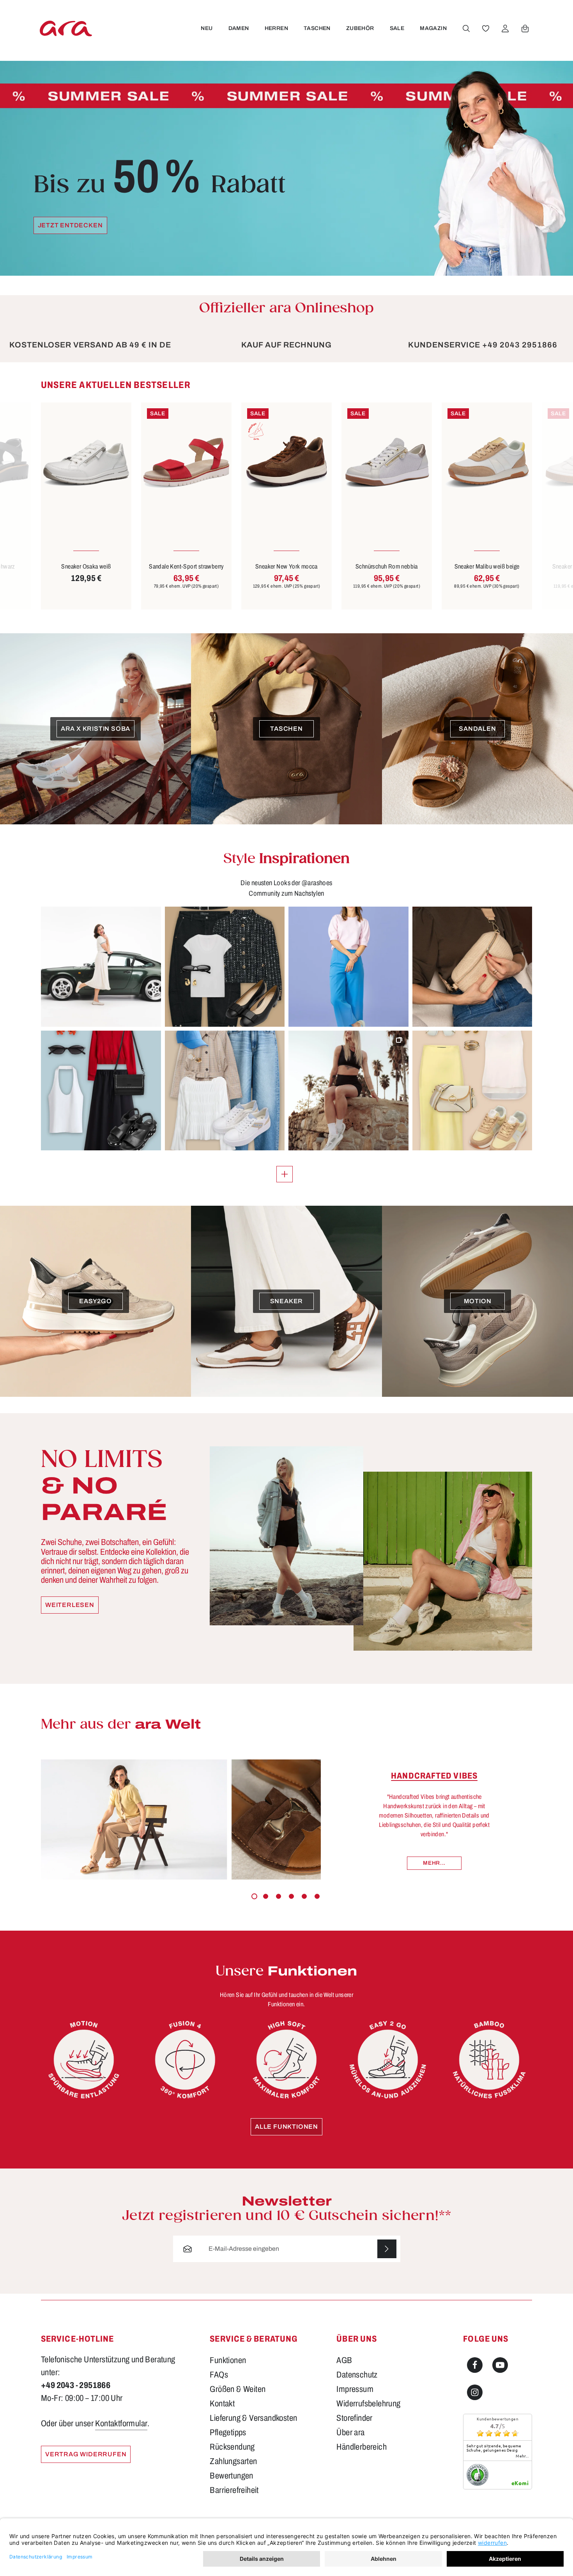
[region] (286, 495)
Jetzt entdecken (70, 225)
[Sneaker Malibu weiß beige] (387, 463)
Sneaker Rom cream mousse (487, 566)
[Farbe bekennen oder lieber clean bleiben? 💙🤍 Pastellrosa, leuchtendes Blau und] (348, 967)
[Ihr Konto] (505, 28)
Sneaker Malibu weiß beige (387, 566)
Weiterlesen (70, 1605)
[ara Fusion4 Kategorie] (185, 2060)
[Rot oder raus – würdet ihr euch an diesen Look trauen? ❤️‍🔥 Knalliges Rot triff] (101, 1091)
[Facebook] (475, 2365)
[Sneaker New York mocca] (186, 463)
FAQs (219, 2375)
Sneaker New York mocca (186, 566)
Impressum (355, 2389)
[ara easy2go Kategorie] (388, 2060)
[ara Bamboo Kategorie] (489, 2060)
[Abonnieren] (387, 2249)
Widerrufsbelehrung (368, 2404)
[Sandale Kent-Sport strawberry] (86, 463)
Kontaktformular (121, 2424)
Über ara (350, 2432)
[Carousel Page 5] (304, 1896)
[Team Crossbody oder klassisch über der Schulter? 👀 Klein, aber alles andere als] (472, 967)
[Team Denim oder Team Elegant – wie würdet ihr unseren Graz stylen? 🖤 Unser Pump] (225, 967)
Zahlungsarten (233, 2461)
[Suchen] (466, 28)
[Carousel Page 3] (279, 1896)
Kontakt (222, 2404)
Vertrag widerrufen (86, 2454)
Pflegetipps (228, 2432)
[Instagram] (475, 2392)
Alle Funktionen (286, 2127)
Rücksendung (232, 2447)
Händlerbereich (362, 2447)
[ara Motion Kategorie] (84, 2060)
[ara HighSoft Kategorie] (286, 2060)
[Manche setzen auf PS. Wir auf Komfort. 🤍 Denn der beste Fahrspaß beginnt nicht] (101, 967)
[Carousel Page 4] (291, 1896)
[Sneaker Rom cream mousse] (487, 463)
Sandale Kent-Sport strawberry (86, 566)
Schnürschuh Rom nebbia (286, 566)
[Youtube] (500, 2365)
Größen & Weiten (238, 2389)
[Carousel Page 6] (317, 1896)
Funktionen (228, 2360)
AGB (344, 2360)
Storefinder (354, 2418)
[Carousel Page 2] (266, 1896)
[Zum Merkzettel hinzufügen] (116, 418)
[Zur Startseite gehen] (66, 28)
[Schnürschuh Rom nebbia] (286, 463)
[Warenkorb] (525, 28)
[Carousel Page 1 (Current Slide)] (254, 1896)
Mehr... (434, 1863)
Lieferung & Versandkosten (253, 2418)
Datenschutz (357, 2375)
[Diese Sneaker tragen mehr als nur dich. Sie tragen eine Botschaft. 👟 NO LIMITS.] (348, 1091)
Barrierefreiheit (234, 2490)
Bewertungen (231, 2476)
